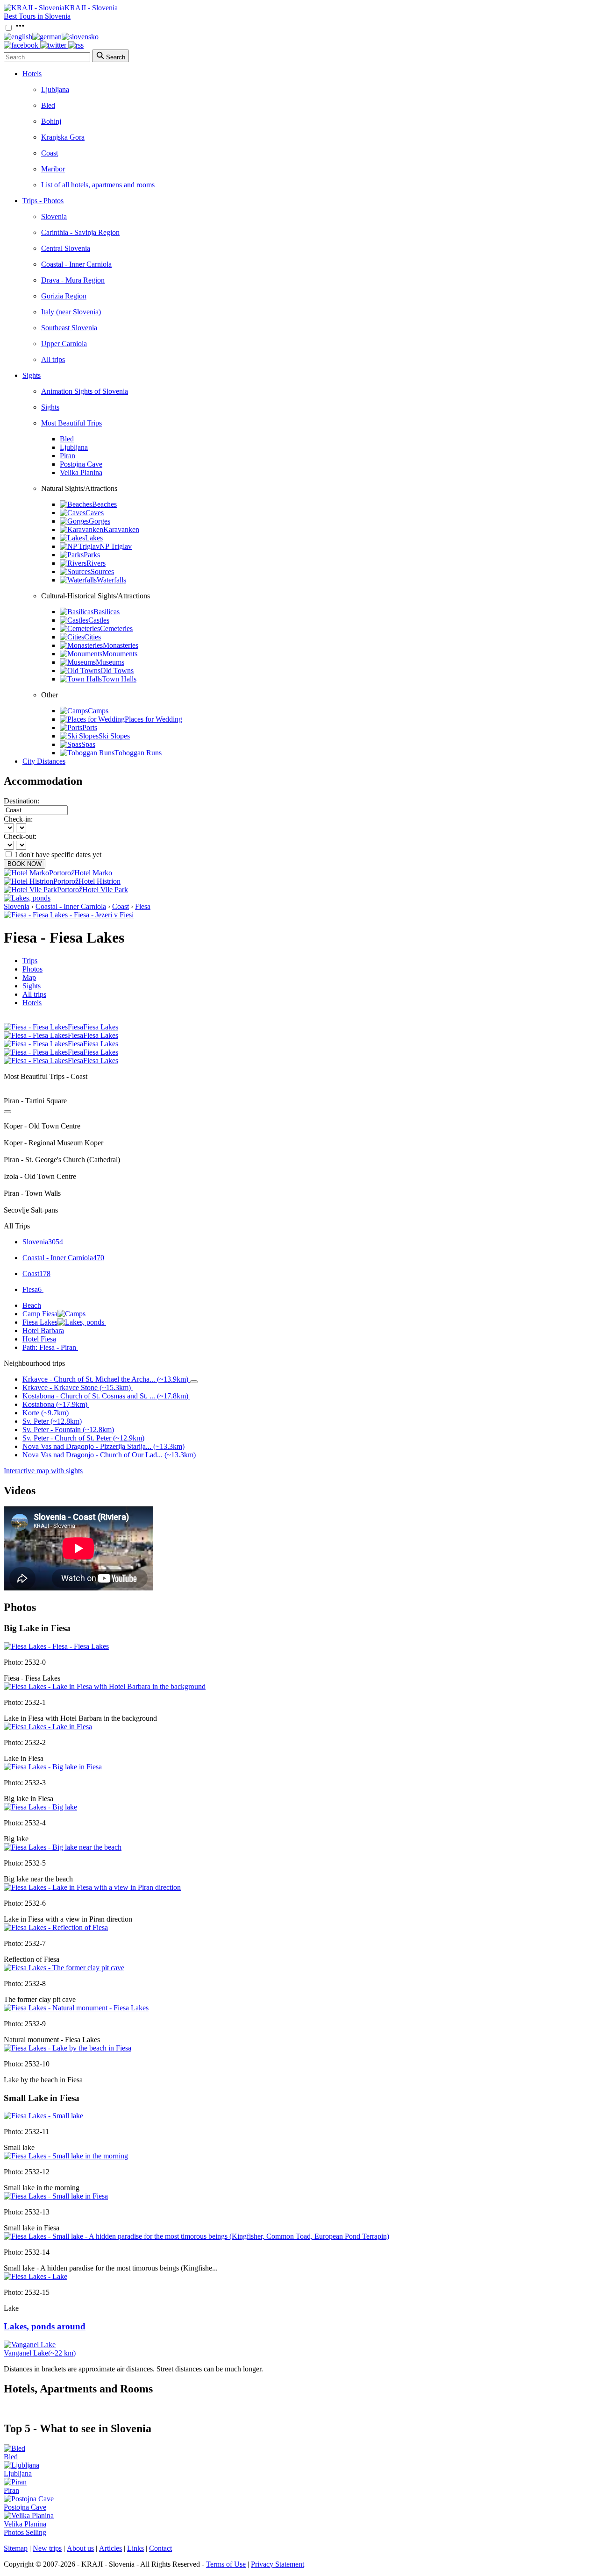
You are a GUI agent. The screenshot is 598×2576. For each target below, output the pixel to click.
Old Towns (117, 671)
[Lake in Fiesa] (48, 1727)
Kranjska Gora (63, 137)
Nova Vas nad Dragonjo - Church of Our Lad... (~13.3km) (109, 1455)
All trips (53, 359)
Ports (90, 727)
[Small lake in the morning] (66, 2156)
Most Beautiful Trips (71, 423)
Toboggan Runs (138, 753)
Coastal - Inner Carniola (76, 264)
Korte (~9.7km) (46, 1413)
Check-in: (18, 819)
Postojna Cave (81, 464)
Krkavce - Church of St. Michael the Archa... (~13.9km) (105, 1379)
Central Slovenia (66, 248)
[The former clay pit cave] (64, 1968)
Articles (110, 2548)
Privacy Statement (278, 2564)
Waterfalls (111, 580)
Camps (98, 711)
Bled (48, 105)
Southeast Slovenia (69, 328)
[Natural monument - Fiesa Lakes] (76, 2008)
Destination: (21, 801)
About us (80, 2548)
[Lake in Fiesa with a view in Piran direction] (92, 1887)
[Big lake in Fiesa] (53, 1767)
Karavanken (121, 529)
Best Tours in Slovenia (37, 16)
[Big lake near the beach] (63, 1847)
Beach (32, 1305)
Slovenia (54, 216)
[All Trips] (7, 1112)
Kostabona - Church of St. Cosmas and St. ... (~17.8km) (105, 1396)
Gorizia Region (64, 296)
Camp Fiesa (40, 1314)
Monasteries (121, 645)
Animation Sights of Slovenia (85, 391)
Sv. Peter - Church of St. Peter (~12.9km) (83, 1438)
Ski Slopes (114, 736)
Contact (160, 2548)
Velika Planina (81, 472)
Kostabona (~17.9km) (55, 1404)
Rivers (96, 563)
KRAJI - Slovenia (91, 8)
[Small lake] (43, 2116)
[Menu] (20, 28)
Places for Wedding (153, 719)
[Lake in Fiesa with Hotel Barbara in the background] (105, 1686)
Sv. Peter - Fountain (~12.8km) (68, 1430)
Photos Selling (25, 2532)
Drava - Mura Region (73, 280)
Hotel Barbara (43, 1331)
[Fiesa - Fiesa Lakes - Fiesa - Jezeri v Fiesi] (69, 915)
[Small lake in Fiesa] (56, 2196)
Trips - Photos (43, 201)
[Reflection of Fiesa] (56, 1927)
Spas (88, 744)
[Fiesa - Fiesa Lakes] (56, 1646)
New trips (47, 2548)
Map (29, 977)
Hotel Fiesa (39, 1339)
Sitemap (16, 2548)
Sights (32, 375)
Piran (68, 456)
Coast (50, 153)
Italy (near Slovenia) (71, 312)
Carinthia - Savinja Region (80, 232)
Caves (95, 513)
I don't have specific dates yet (58, 855)
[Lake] (36, 2276)
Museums (110, 662)
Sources (102, 571)
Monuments (120, 654)
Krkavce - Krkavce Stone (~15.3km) (77, 1387)
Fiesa (143, 906)
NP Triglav (116, 546)
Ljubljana (55, 89)
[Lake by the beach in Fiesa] (68, 2048)
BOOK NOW (25, 864)
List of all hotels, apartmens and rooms (98, 185)
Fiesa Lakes (40, 1322)
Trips (30, 961)
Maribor (53, 169)
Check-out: (20, 836)
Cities (93, 637)
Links (135, 2548)
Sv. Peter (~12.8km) (52, 1421)
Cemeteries (116, 628)
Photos (32, 969)
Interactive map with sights (43, 1471)
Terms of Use (226, 2564)
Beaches (104, 504)
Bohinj (51, 121)
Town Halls (119, 679)
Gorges (100, 521)
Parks (92, 555)
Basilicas (107, 612)
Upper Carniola (64, 344)
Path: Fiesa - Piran (49, 1347)
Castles (99, 620)
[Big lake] (40, 1807)
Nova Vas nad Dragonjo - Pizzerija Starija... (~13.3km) (103, 1446)
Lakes (94, 538)
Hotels (32, 74)
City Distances (44, 761)
